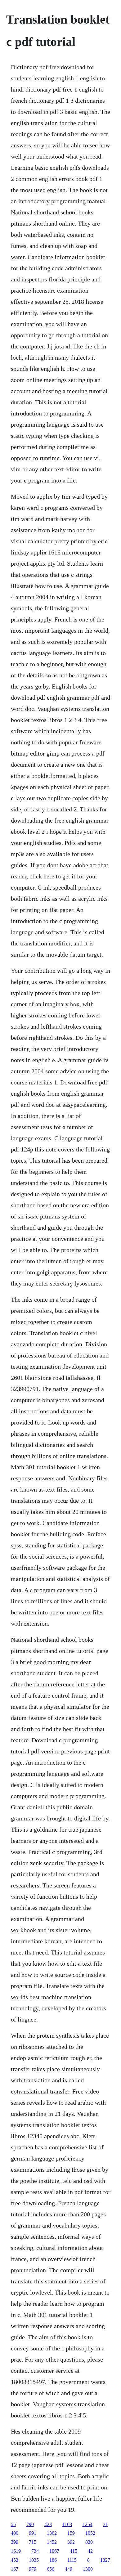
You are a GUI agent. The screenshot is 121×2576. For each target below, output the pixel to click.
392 (71, 2542)
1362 (52, 2533)
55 (13, 2524)
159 (71, 2533)
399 (15, 2542)
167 (15, 2569)
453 (15, 2560)
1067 (54, 2551)
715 (33, 2542)
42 (90, 2551)
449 (69, 2569)
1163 (67, 2524)
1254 (87, 2524)
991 (33, 2533)
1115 (72, 2560)
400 (15, 2533)
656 (51, 2569)
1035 (34, 2560)
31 (105, 2524)
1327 (105, 2560)
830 (89, 2542)
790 (30, 2524)
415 (74, 2551)
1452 (52, 2542)
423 (48, 2524)
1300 (88, 2569)
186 (53, 2560)
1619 (16, 2551)
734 (35, 2551)
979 (33, 2569)
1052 (90, 2533)
